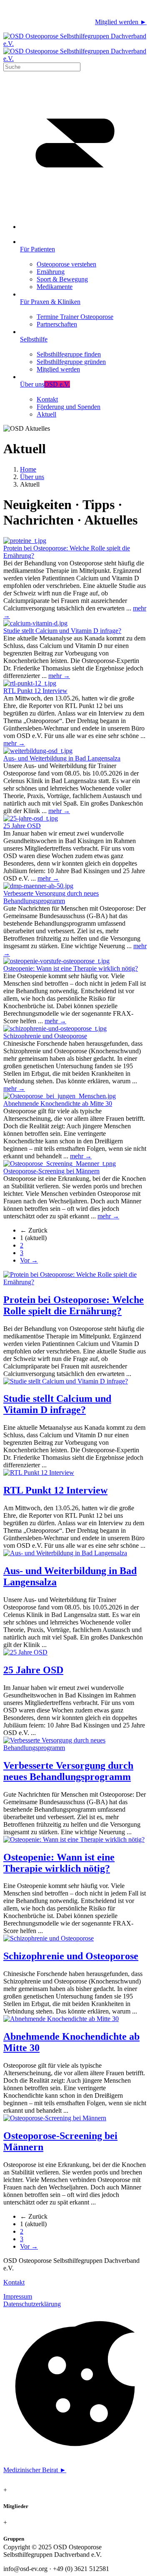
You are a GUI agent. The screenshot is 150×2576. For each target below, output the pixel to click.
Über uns (32, 477)
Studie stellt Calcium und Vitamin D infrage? (62, 631)
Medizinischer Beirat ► (35, 2470)
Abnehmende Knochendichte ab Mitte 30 (58, 1103)
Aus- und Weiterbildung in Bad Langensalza (62, 758)
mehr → (59, 676)
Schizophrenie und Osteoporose (45, 1036)
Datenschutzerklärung (32, 2304)
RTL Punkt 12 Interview (35, 691)
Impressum (18, 2296)
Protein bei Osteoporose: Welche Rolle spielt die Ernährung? (74, 1305)
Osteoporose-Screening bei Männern (51, 1171)
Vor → (29, 1260)
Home (28, 469)
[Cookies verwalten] (75, 2456)
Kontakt (14, 2282)
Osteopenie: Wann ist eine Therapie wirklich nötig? (71, 968)
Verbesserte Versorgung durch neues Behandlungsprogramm (51, 897)
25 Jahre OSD (22, 826)
